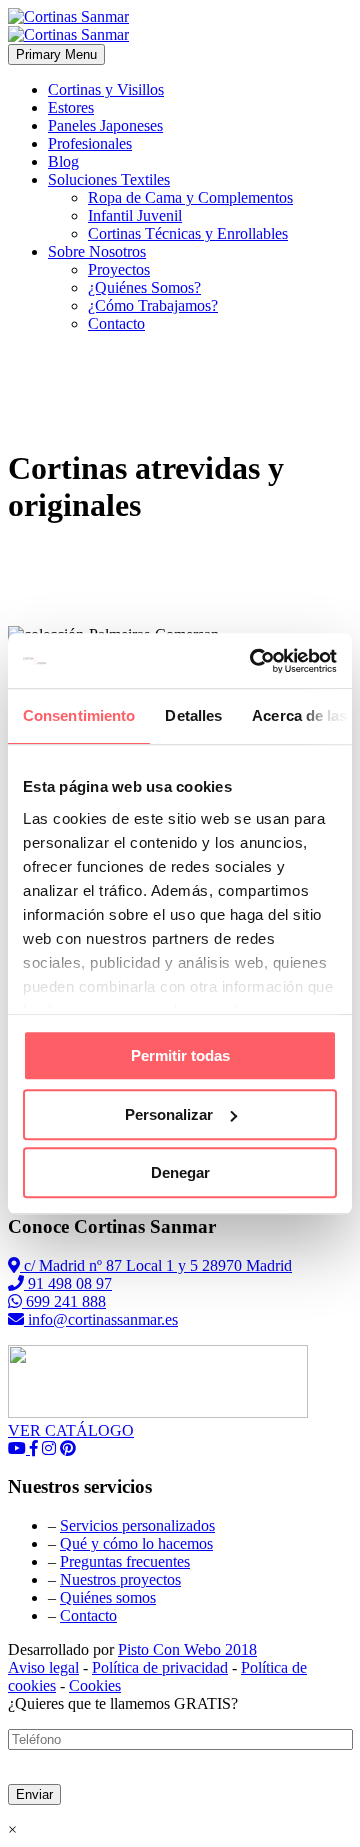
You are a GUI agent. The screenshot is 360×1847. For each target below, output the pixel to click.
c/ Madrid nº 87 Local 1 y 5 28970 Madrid (156, 1265)
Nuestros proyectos (120, 1579)
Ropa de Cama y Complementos (190, 197)
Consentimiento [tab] (79, 715)
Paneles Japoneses (105, 125)
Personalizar (169, 1114)
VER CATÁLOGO (71, 1430)
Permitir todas (180, 1055)
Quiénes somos (108, 1597)
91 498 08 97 (68, 1283)
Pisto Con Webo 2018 (187, 1649)
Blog (63, 161)
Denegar (180, 1172)
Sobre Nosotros (97, 251)
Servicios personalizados (137, 1525)
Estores (71, 107)
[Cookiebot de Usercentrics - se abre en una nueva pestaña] (254, 661)
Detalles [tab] (193, 715)
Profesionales (90, 143)
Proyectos (119, 269)
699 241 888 (64, 1301)
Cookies (95, 1685)
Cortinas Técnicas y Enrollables (188, 233)
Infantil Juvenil (135, 215)
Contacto (116, 323)
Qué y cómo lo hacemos (136, 1543)
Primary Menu (56, 54)
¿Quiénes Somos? (144, 287)
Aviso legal (43, 1667)
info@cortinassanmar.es (101, 1319)
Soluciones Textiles (109, 179)
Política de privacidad (160, 1667)
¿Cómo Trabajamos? (153, 305)
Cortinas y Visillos (106, 89)
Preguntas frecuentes (125, 1561)
